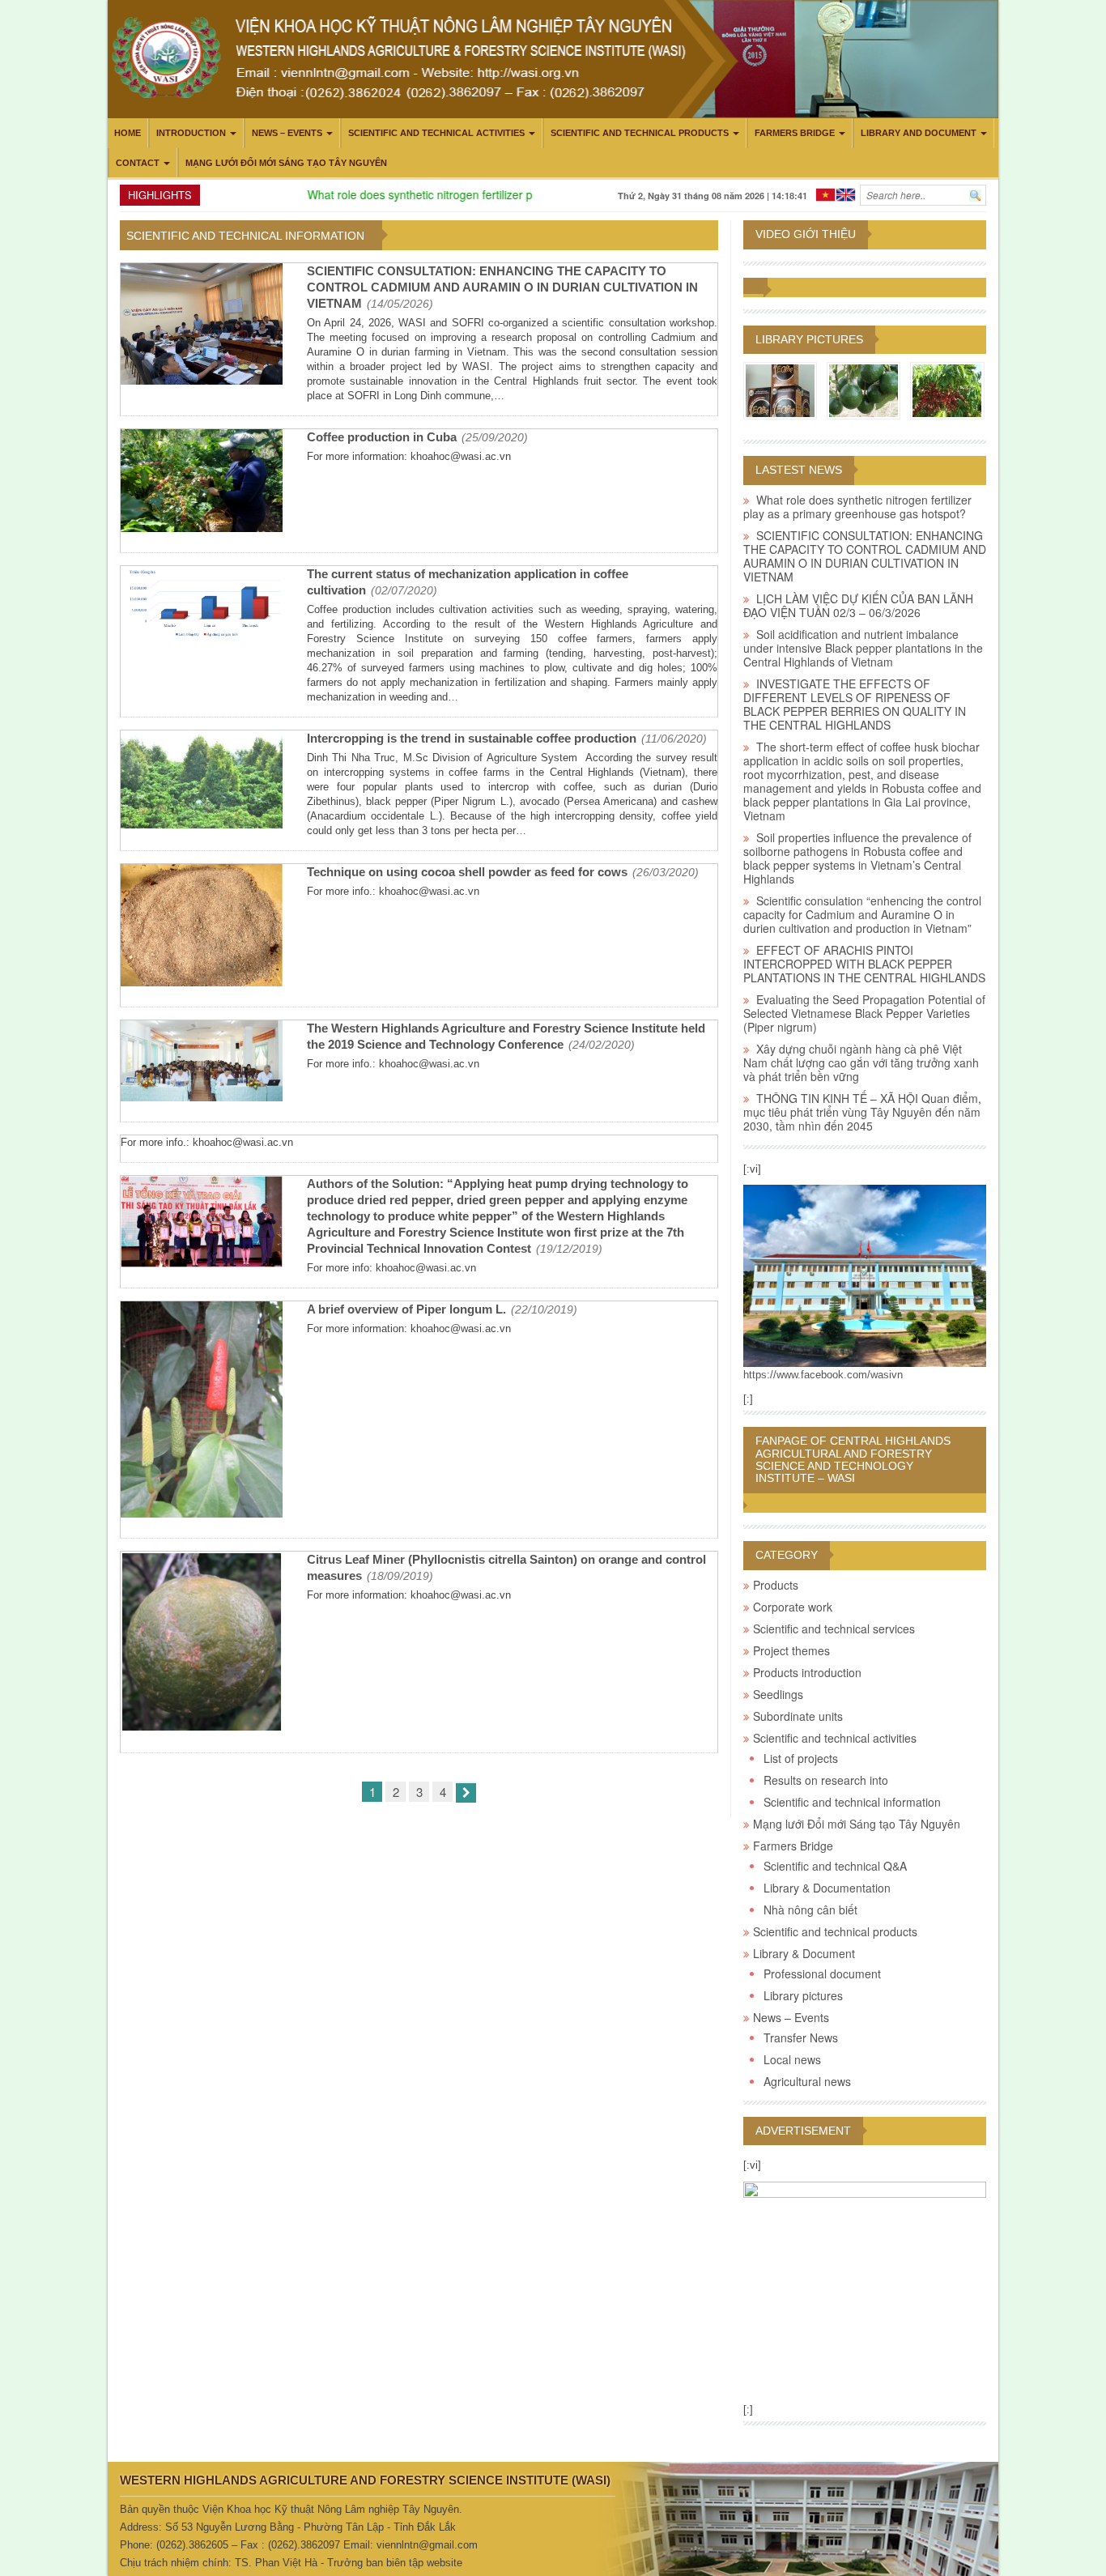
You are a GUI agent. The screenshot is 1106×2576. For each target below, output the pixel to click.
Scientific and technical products (640, 133)
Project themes (791, 1650)
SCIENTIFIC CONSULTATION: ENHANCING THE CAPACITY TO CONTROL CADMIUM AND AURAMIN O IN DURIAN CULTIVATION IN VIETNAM (502, 287)
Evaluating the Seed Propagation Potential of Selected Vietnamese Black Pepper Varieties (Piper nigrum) (864, 1013)
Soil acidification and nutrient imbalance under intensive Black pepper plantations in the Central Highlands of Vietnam (863, 648)
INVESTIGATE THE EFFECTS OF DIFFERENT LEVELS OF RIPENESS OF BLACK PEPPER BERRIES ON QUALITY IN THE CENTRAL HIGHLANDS (855, 704)
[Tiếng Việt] (825, 193)
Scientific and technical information (852, 1802)
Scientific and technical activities (436, 133)
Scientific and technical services (834, 1629)
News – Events (287, 133)
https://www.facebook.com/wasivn (823, 1375)
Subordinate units (798, 1716)
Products (776, 1585)
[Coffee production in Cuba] (202, 483)
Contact (138, 163)
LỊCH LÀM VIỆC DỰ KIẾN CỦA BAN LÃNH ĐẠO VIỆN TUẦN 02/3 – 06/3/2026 (858, 605)
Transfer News (801, 2037)
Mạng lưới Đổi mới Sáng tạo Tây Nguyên (286, 163)
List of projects (801, 1758)
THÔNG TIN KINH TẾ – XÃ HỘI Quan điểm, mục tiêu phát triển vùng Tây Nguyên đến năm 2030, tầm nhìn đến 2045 (862, 1112)
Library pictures (809, 339)
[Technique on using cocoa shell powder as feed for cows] (202, 927)
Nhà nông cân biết (810, 1910)
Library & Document (804, 1953)
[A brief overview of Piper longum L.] (202, 1411)
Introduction (191, 133)
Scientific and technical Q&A (835, 1866)
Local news (792, 2059)
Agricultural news (807, 2081)
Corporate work (793, 1607)
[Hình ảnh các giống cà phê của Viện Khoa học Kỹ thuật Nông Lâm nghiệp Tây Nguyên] (947, 390)
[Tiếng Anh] (846, 193)
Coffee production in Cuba (382, 437)
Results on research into (826, 1780)
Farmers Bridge (795, 133)
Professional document (822, 1974)
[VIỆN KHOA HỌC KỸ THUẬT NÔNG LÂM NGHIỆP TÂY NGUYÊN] (865, 1275)
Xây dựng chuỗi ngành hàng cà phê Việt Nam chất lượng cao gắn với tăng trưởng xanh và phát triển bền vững (861, 1062)
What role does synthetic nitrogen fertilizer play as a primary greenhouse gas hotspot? (509, 194)
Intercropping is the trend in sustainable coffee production (472, 738)
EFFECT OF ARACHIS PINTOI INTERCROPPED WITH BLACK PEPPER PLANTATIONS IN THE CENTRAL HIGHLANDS (864, 964)
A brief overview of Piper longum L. (406, 1309)
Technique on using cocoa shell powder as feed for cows (467, 872)
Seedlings (778, 1694)
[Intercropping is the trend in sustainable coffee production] (202, 781)
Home (128, 133)
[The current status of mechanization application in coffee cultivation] (202, 605)
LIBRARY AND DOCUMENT (919, 133)
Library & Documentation (827, 1888)
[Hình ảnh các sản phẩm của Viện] (780, 390)
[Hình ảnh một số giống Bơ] (864, 390)
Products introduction (807, 1672)
